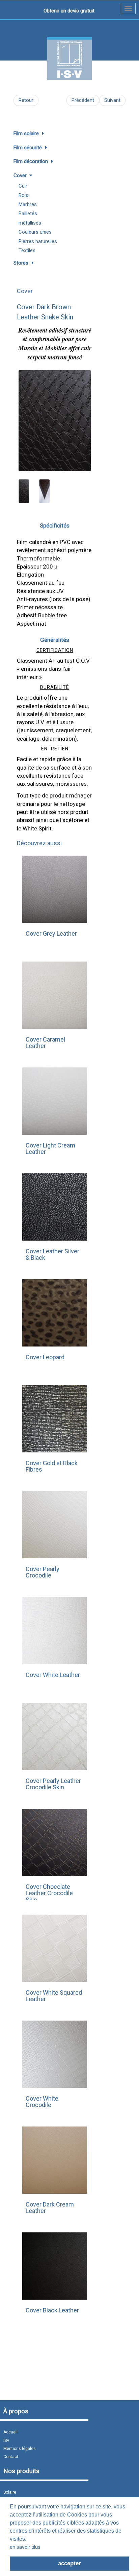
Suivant (112, 100)
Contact (11, 2457)
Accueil (10, 2432)
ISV (6, 2441)
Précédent (83, 100)
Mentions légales (20, 2449)
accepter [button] (69, 2563)
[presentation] (25, 417)
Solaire (10, 2492)
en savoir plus (25, 2547)
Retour (26, 100)
